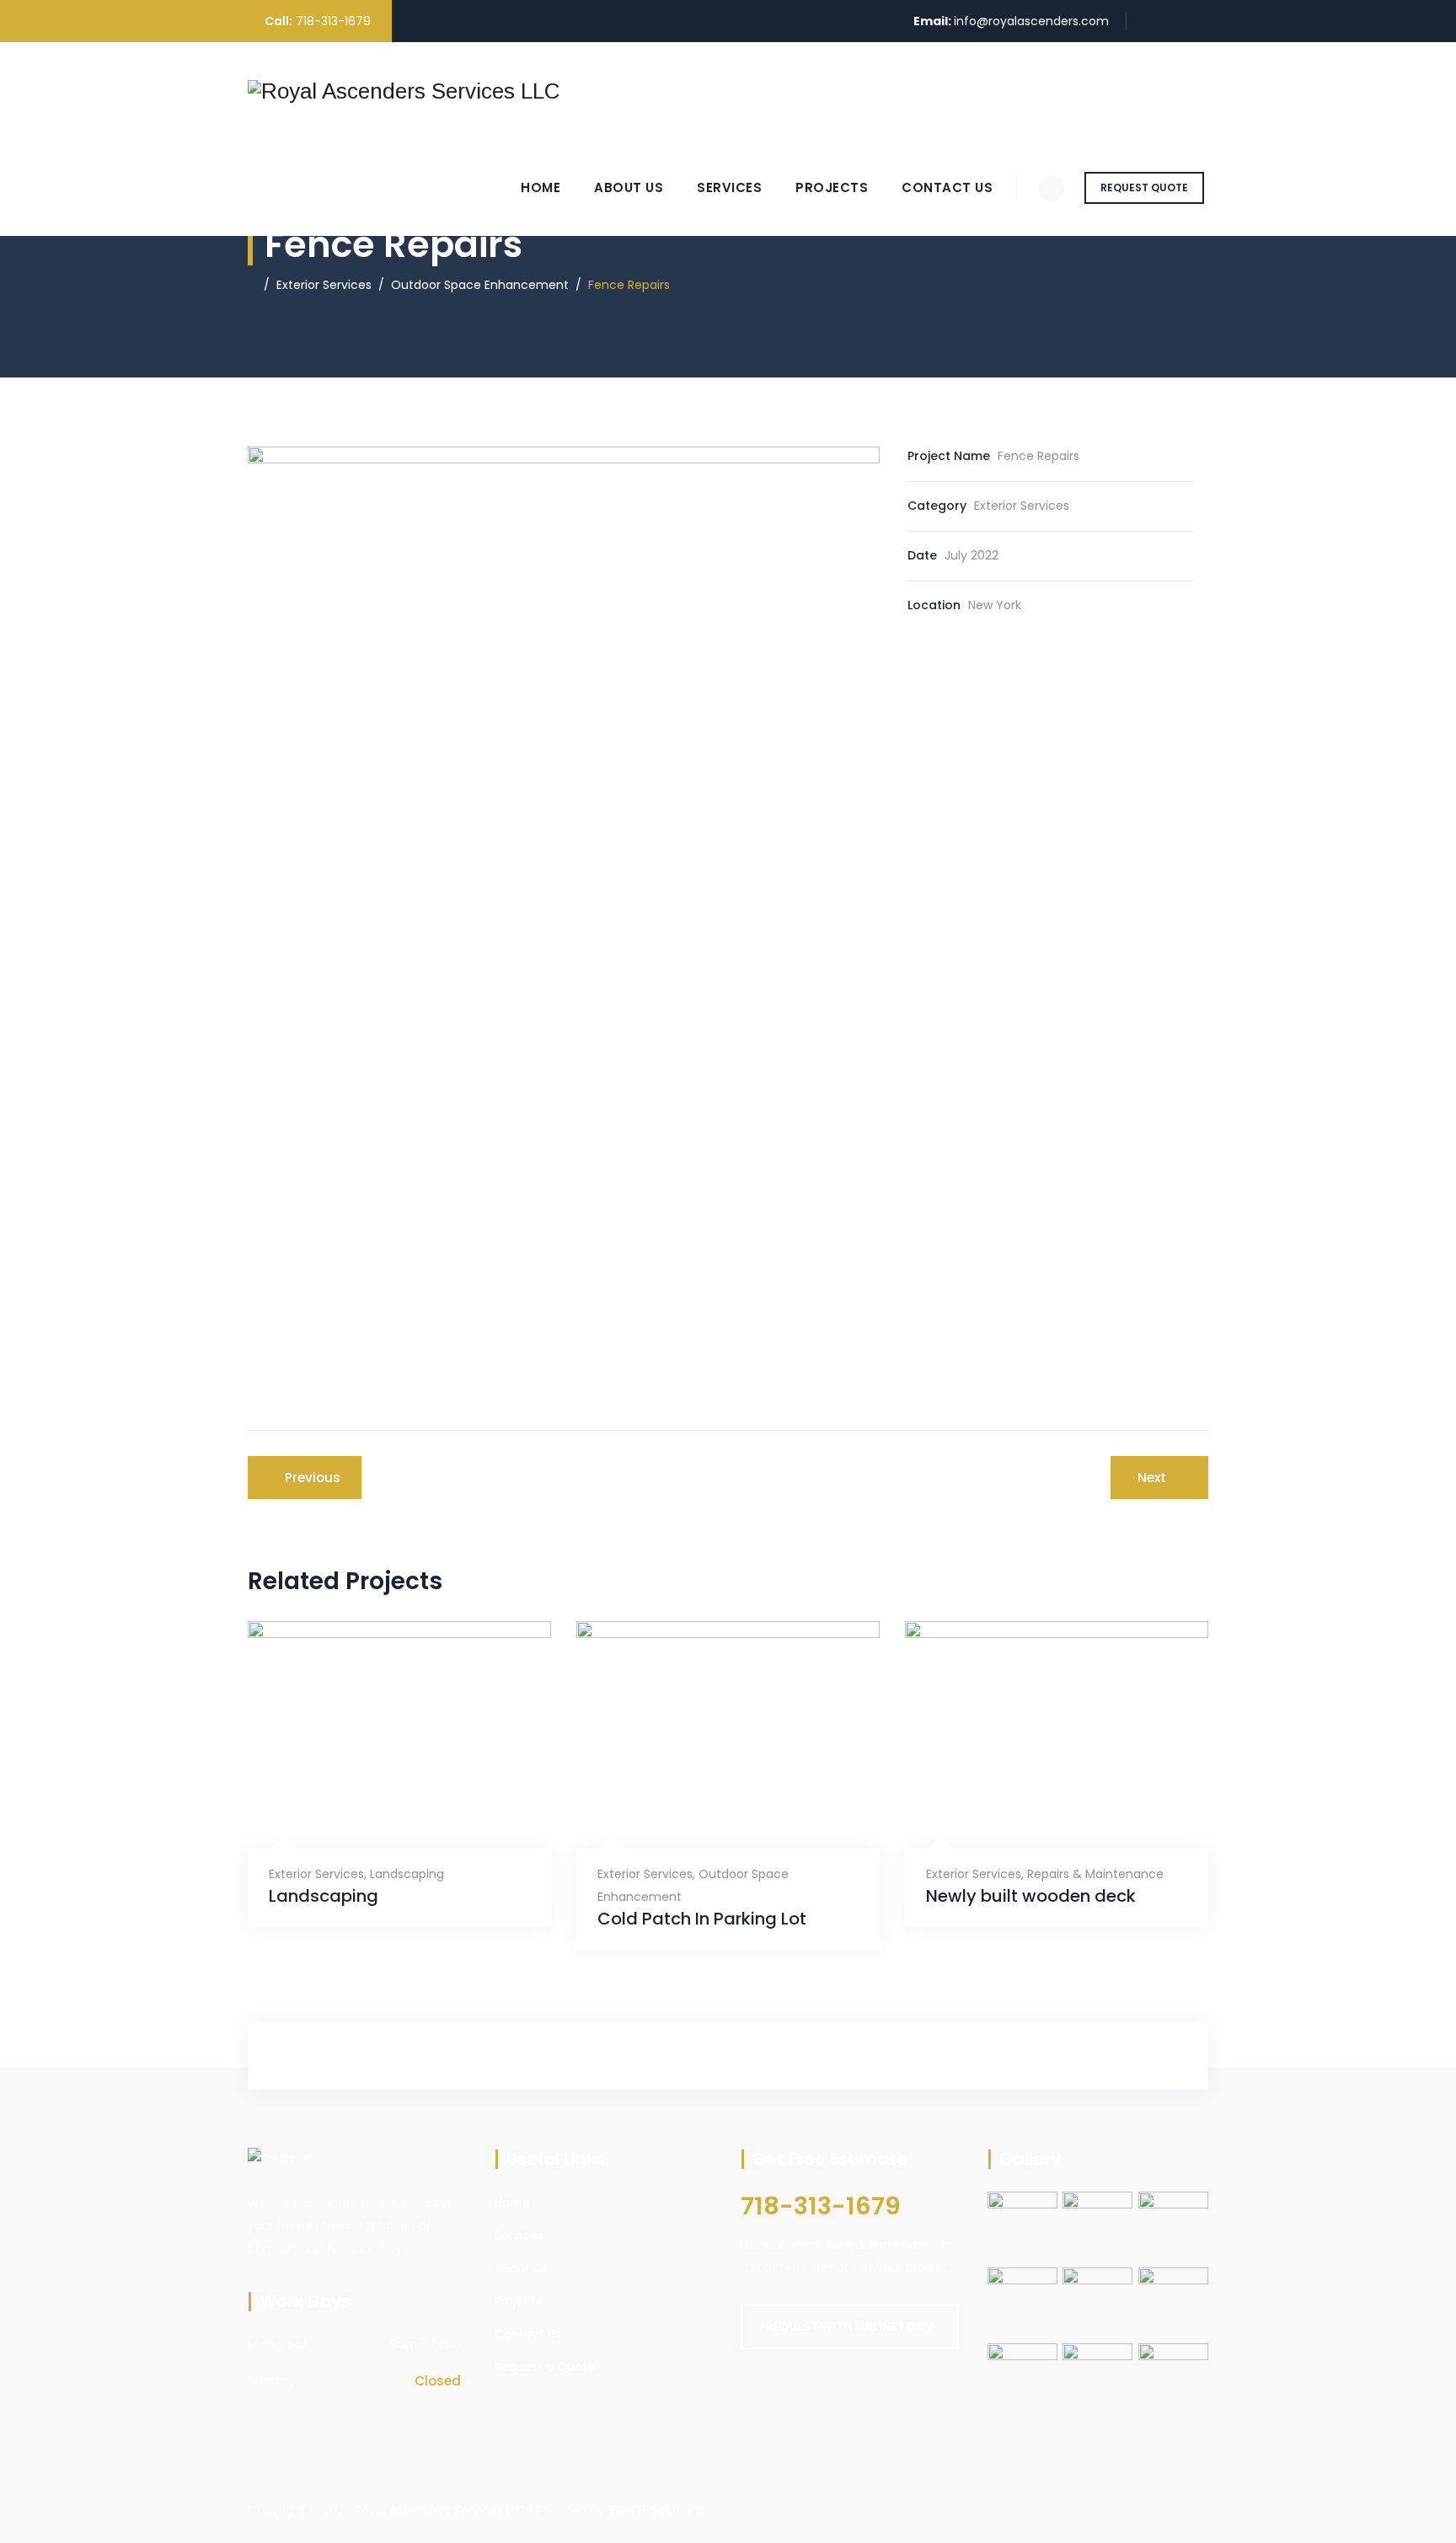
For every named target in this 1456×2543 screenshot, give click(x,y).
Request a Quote (545, 2367)
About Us (629, 187)
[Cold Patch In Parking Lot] (707, 1807)
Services (729, 187)
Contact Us (947, 187)
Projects (832, 187)
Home (541, 187)
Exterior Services (316, 1874)
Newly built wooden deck (1031, 1896)
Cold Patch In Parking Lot (702, 1919)
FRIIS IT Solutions (657, 2510)
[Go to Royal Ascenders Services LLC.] (252, 285)
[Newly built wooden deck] (1036, 1807)
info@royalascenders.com (1031, 21)
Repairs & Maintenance (1095, 1874)
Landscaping (407, 1874)
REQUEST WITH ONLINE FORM (850, 2326)
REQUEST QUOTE (1144, 187)
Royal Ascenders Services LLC (440, 2510)
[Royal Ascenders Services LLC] (404, 91)
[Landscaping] (379, 1807)
